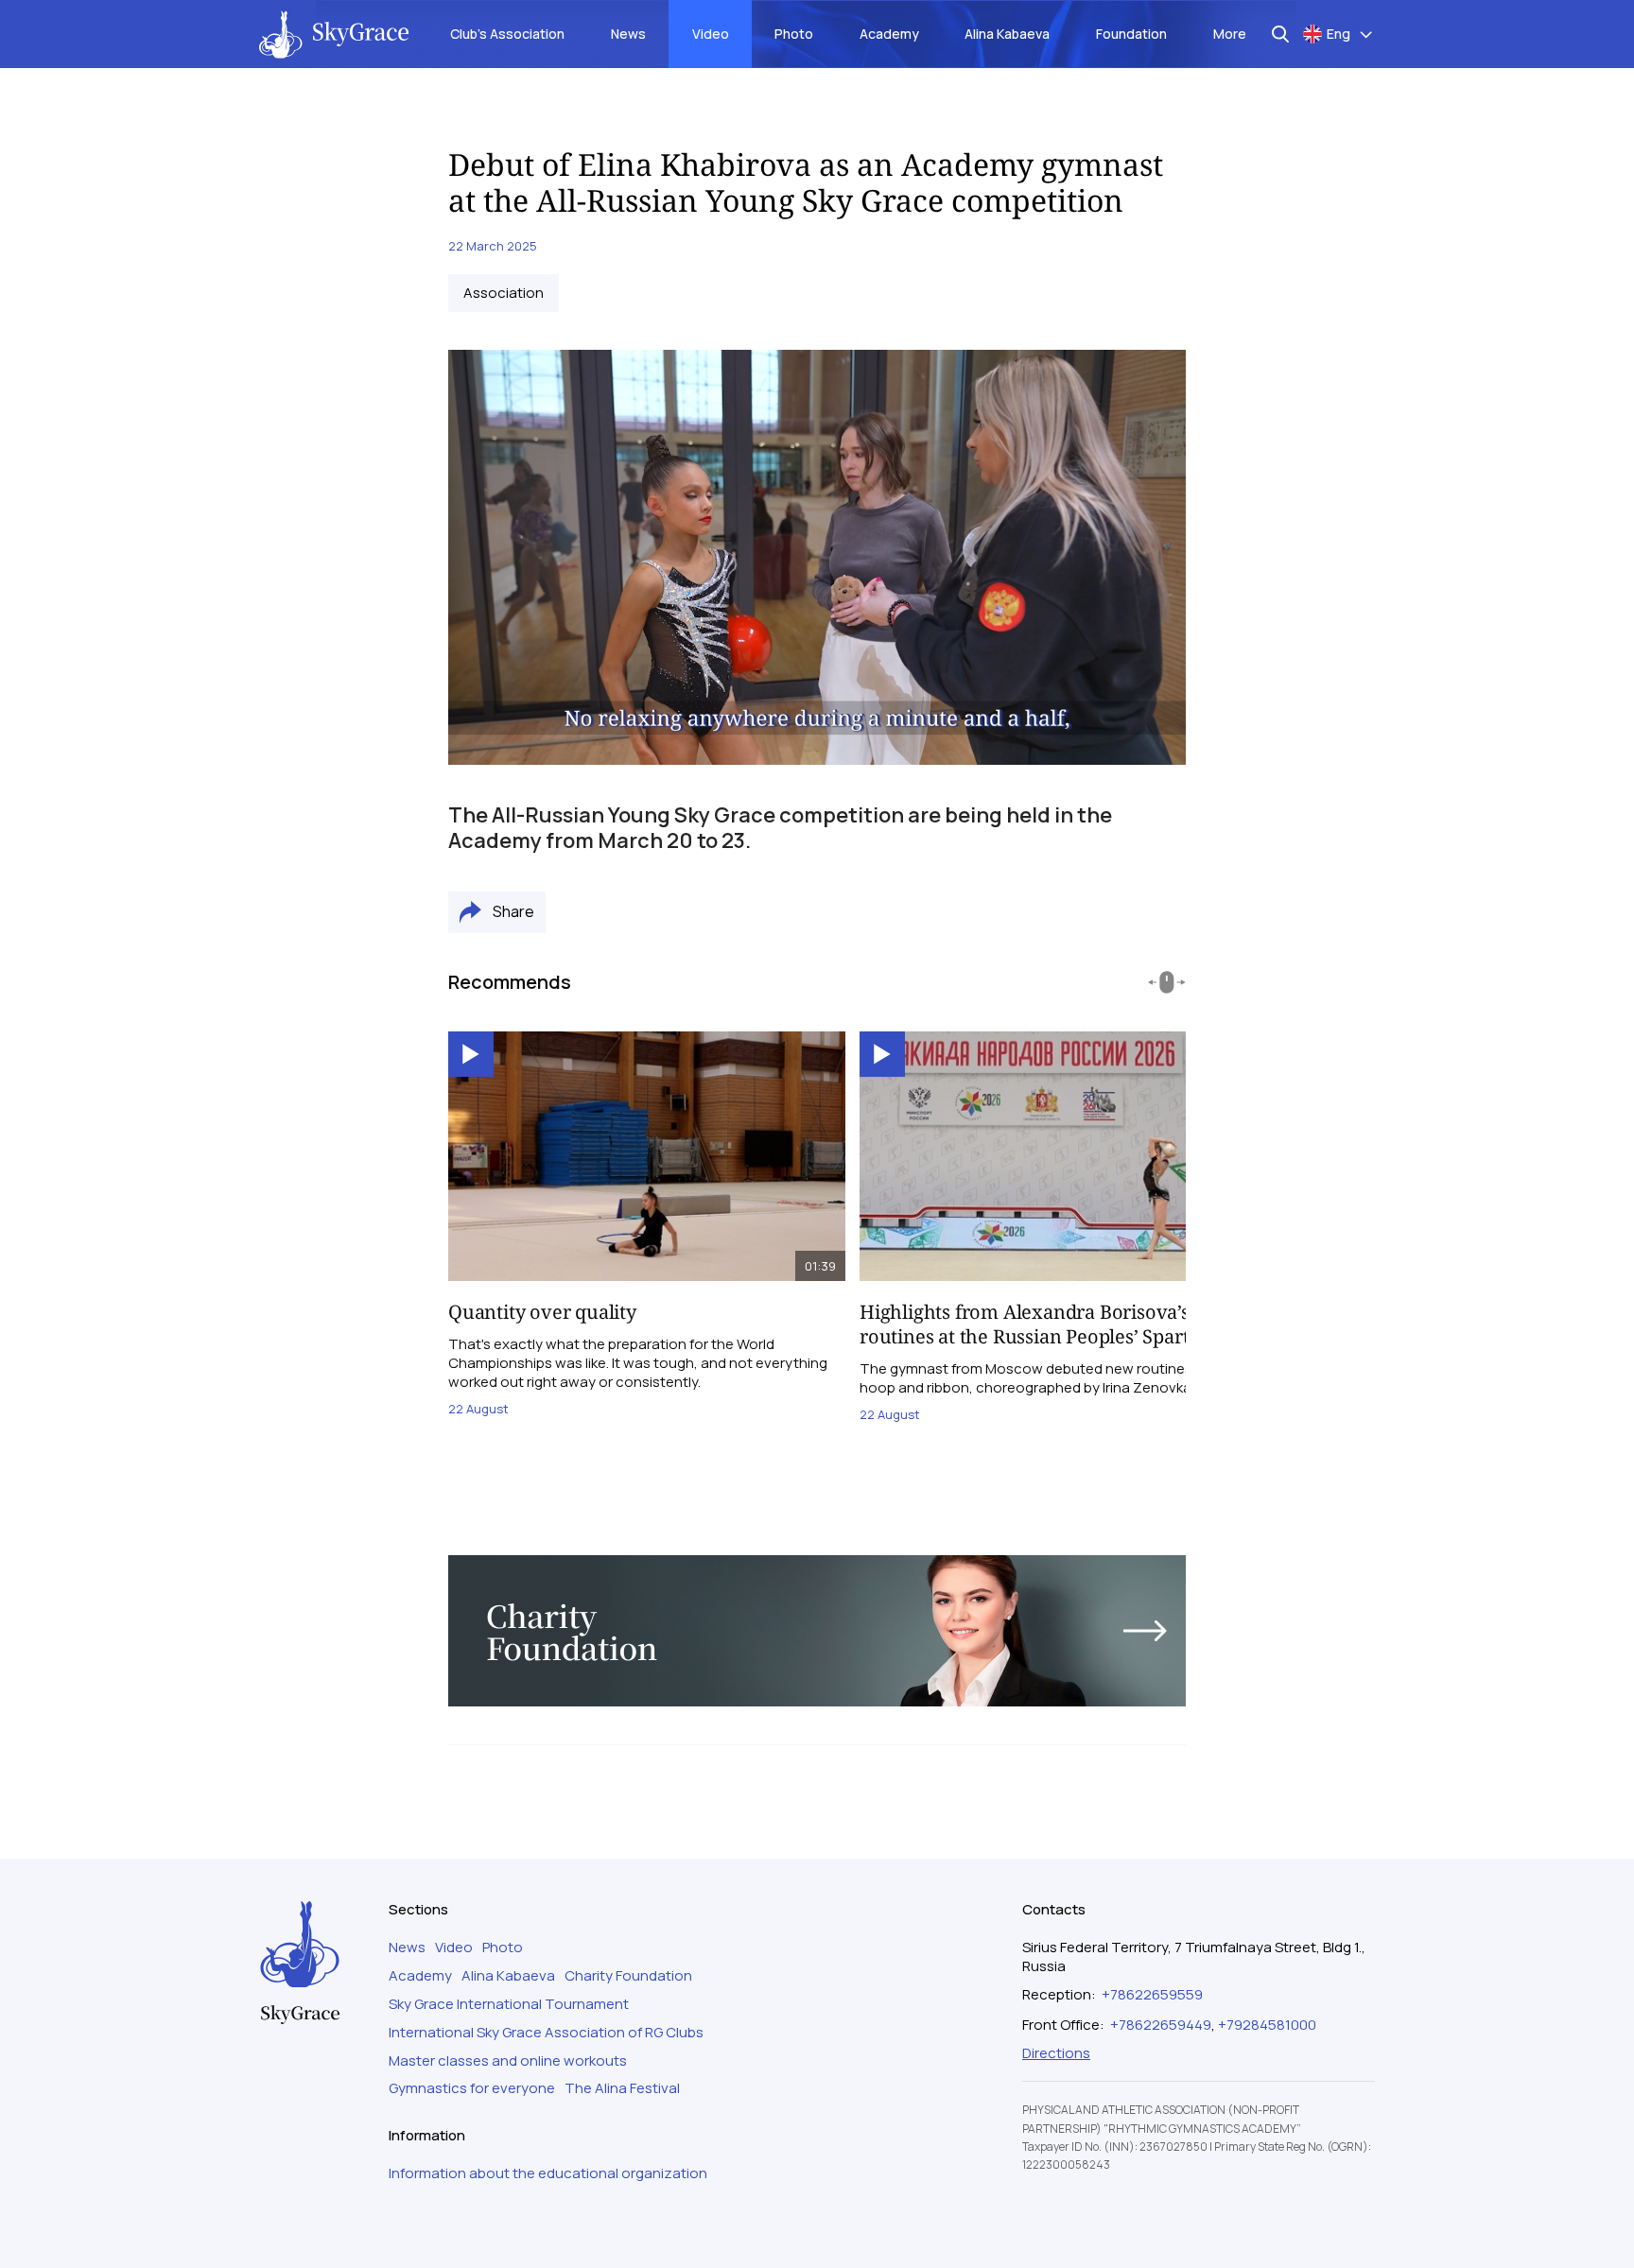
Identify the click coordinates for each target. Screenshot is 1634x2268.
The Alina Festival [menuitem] (622, 2088)
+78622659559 (1152, 1994)
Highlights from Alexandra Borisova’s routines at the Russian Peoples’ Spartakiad (1048, 1324)
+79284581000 (1267, 2025)
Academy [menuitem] (889, 34)
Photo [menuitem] (794, 34)
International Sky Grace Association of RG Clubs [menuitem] (546, 2033)
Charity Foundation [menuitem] (628, 1976)
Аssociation (504, 293)
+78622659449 (1161, 2025)
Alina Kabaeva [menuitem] (1007, 34)
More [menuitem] (1230, 34)
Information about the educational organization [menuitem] (548, 2173)
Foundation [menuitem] (1131, 34)
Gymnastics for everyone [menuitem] (472, 2088)
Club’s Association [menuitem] (507, 34)
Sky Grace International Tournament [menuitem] (509, 2004)
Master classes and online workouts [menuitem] (508, 2061)
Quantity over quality (542, 1312)
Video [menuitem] (711, 34)
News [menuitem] (628, 34)
